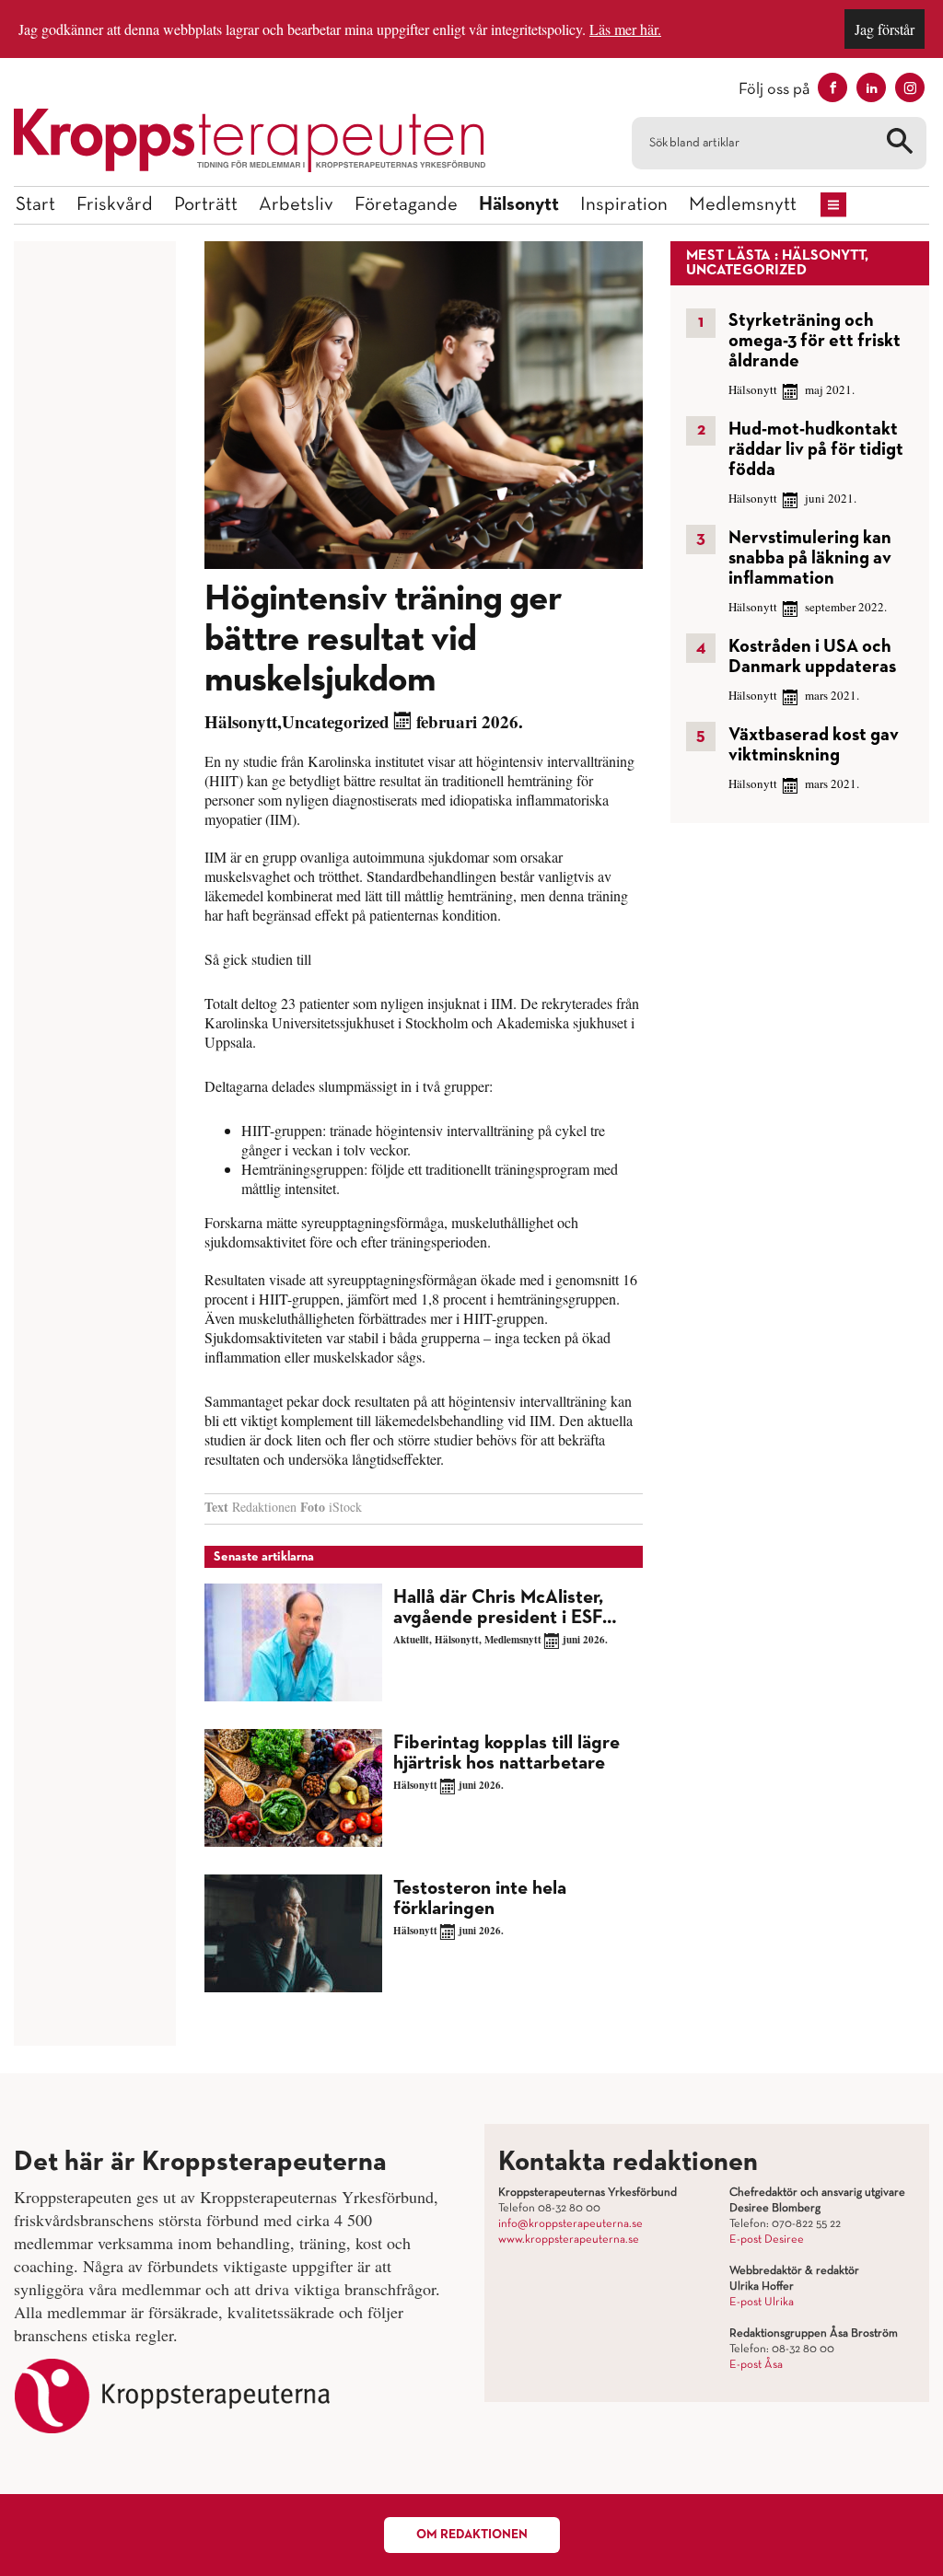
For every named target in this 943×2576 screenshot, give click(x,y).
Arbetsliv (296, 205)
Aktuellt (411, 1640)
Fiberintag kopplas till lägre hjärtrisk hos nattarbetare (506, 1753)
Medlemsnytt (743, 205)
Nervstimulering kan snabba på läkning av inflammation (810, 558)
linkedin (871, 87)
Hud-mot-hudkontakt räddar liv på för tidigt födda (816, 449)
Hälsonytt (519, 205)
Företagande (406, 205)
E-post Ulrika (762, 2303)
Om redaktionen (472, 2535)
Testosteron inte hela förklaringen (480, 1899)
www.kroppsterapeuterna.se (569, 2240)
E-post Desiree (767, 2240)
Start (35, 205)
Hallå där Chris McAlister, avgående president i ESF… (505, 1608)
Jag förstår (885, 29)
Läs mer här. (625, 29)
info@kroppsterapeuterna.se (570, 2224)
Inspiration (624, 205)
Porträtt (206, 205)
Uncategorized (336, 721)
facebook (832, 87)
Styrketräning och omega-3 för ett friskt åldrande (815, 341)
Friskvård (115, 205)
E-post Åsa (756, 2365)
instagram (910, 87)
